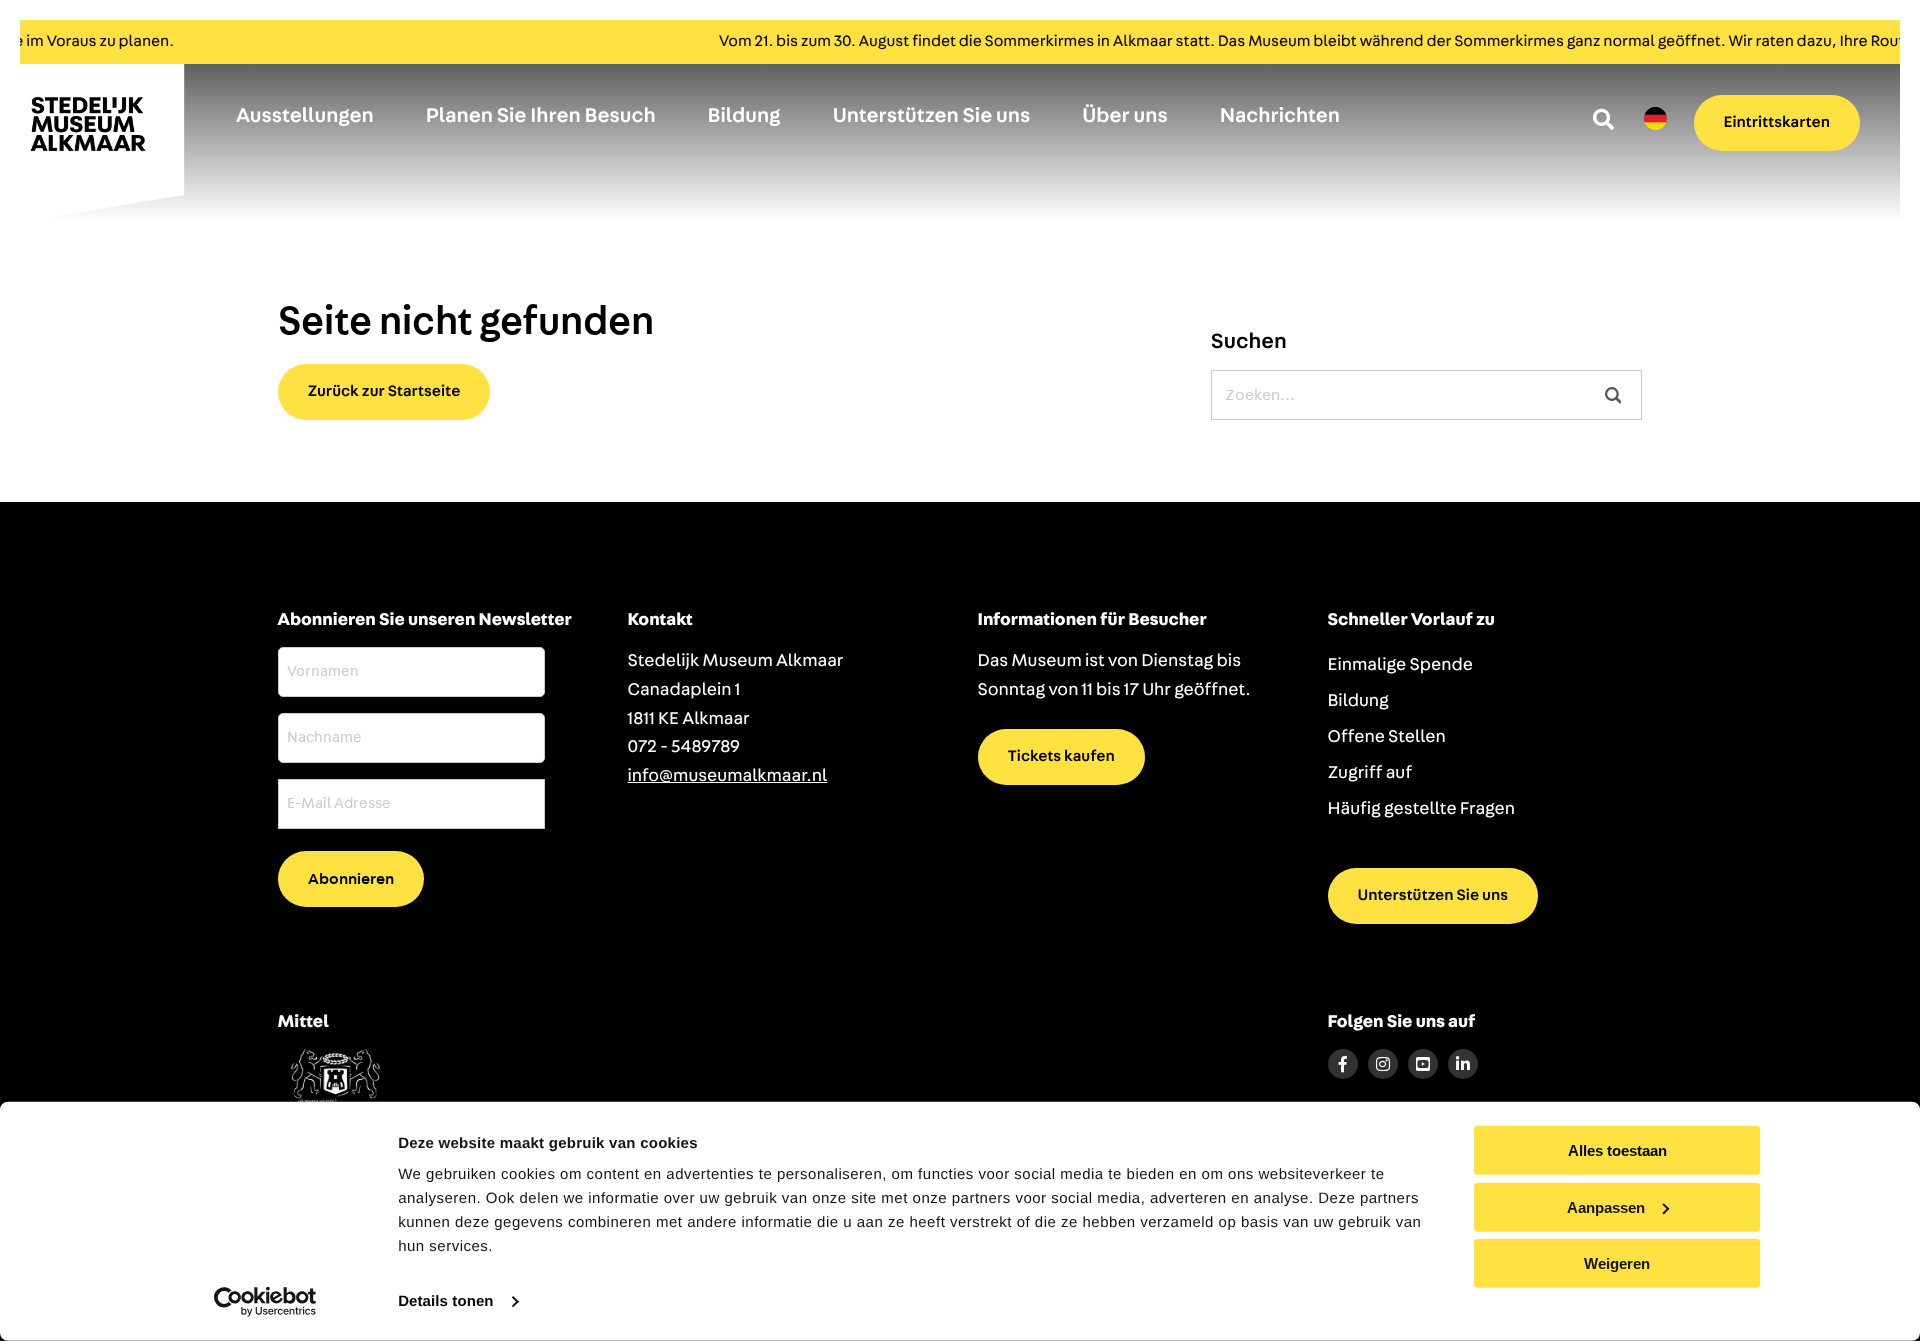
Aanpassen (1606, 1206)
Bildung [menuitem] (744, 116)
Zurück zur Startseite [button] (384, 392)
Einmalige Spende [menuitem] (1400, 665)
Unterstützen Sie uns (1433, 896)
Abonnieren (351, 879)
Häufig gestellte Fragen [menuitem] (1422, 809)
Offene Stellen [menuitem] (1387, 737)
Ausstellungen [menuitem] (305, 116)
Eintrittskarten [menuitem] (1777, 123)
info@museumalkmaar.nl (728, 776)
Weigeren (1617, 1263)
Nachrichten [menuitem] (1280, 116)
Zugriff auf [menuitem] (1370, 773)
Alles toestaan (1617, 1150)
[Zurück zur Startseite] (100, 133)
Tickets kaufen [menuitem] (1061, 757)
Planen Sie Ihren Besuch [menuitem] (541, 116)
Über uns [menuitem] (1125, 116)
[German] (1655, 119)
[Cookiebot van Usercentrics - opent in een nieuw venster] (265, 1302)
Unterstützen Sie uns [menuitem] (932, 116)
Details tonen (445, 1301)
